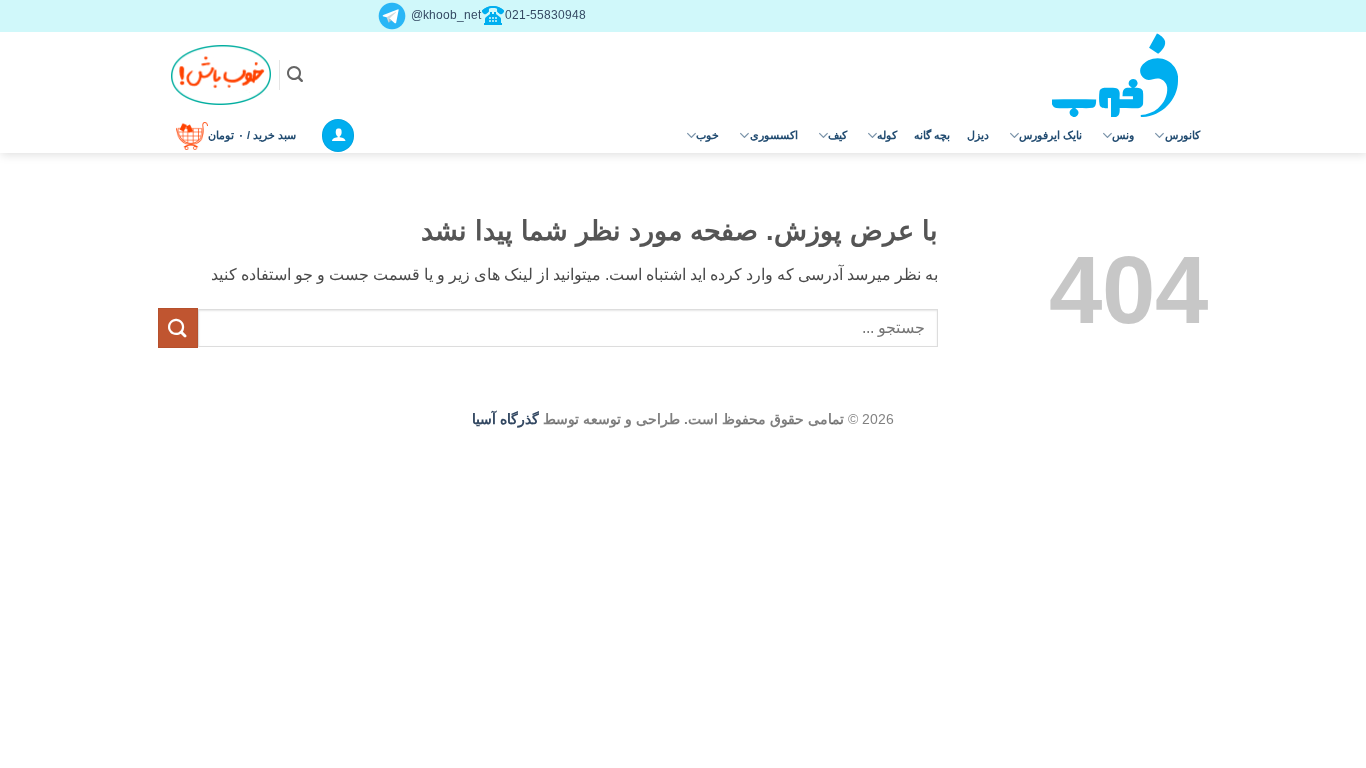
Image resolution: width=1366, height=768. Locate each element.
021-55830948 (545, 15)
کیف (837, 135)
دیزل (978, 135)
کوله (887, 135)
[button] (295, 74)
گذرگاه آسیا (505, 419)
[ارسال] (178, 327)
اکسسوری (774, 135)
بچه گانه (932, 135)
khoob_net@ (444, 15)
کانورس (1182, 135)
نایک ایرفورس (1050, 135)
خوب (707, 135)
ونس (1123, 135)
